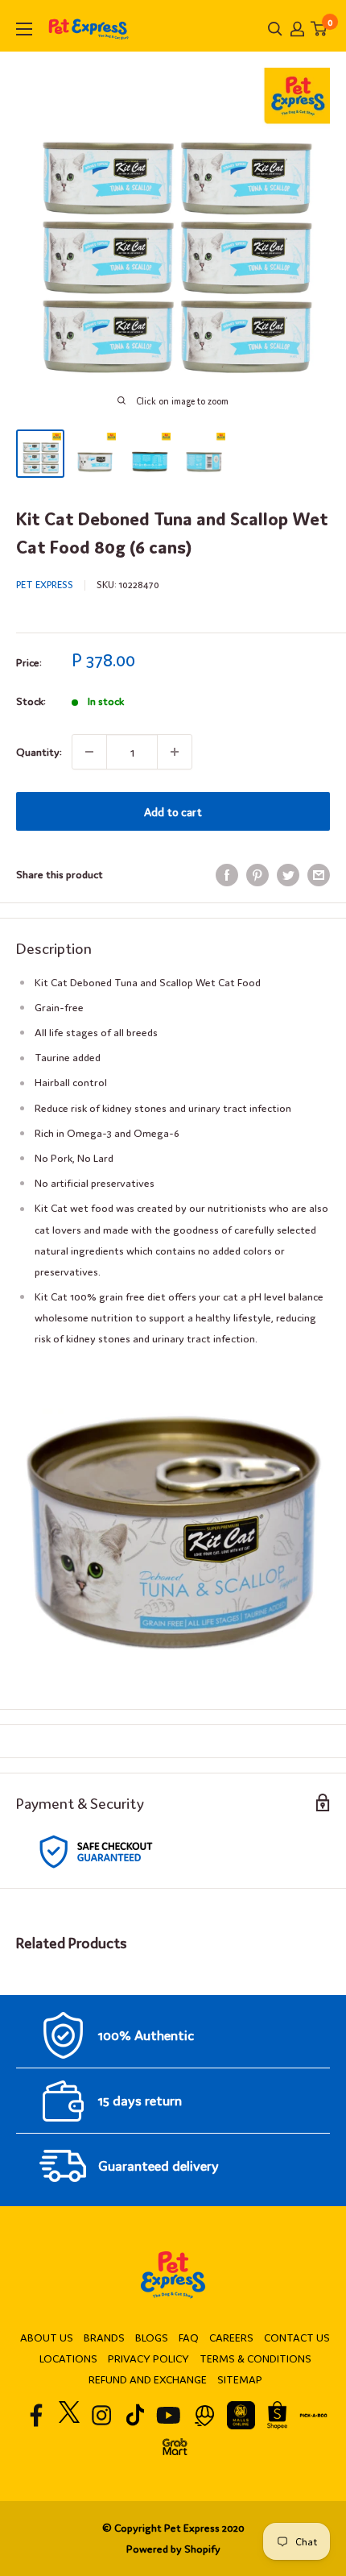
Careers (231, 2337)
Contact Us (297, 2337)
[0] (319, 29)
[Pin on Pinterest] (257, 875)
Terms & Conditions (255, 2358)
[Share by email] (319, 875)
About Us (47, 2337)
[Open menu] (24, 29)
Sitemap (240, 2379)
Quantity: (39, 751)
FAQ (189, 2337)
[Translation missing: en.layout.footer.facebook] (37, 2415)
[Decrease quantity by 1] (89, 752)
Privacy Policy (148, 2358)
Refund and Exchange (148, 2379)
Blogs (152, 2337)
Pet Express (45, 584)
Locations (68, 2358)
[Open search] (275, 29)
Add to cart (173, 811)
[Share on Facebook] (227, 875)
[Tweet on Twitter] (288, 875)
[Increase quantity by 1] (175, 752)
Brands (104, 2337)
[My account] (297, 29)
